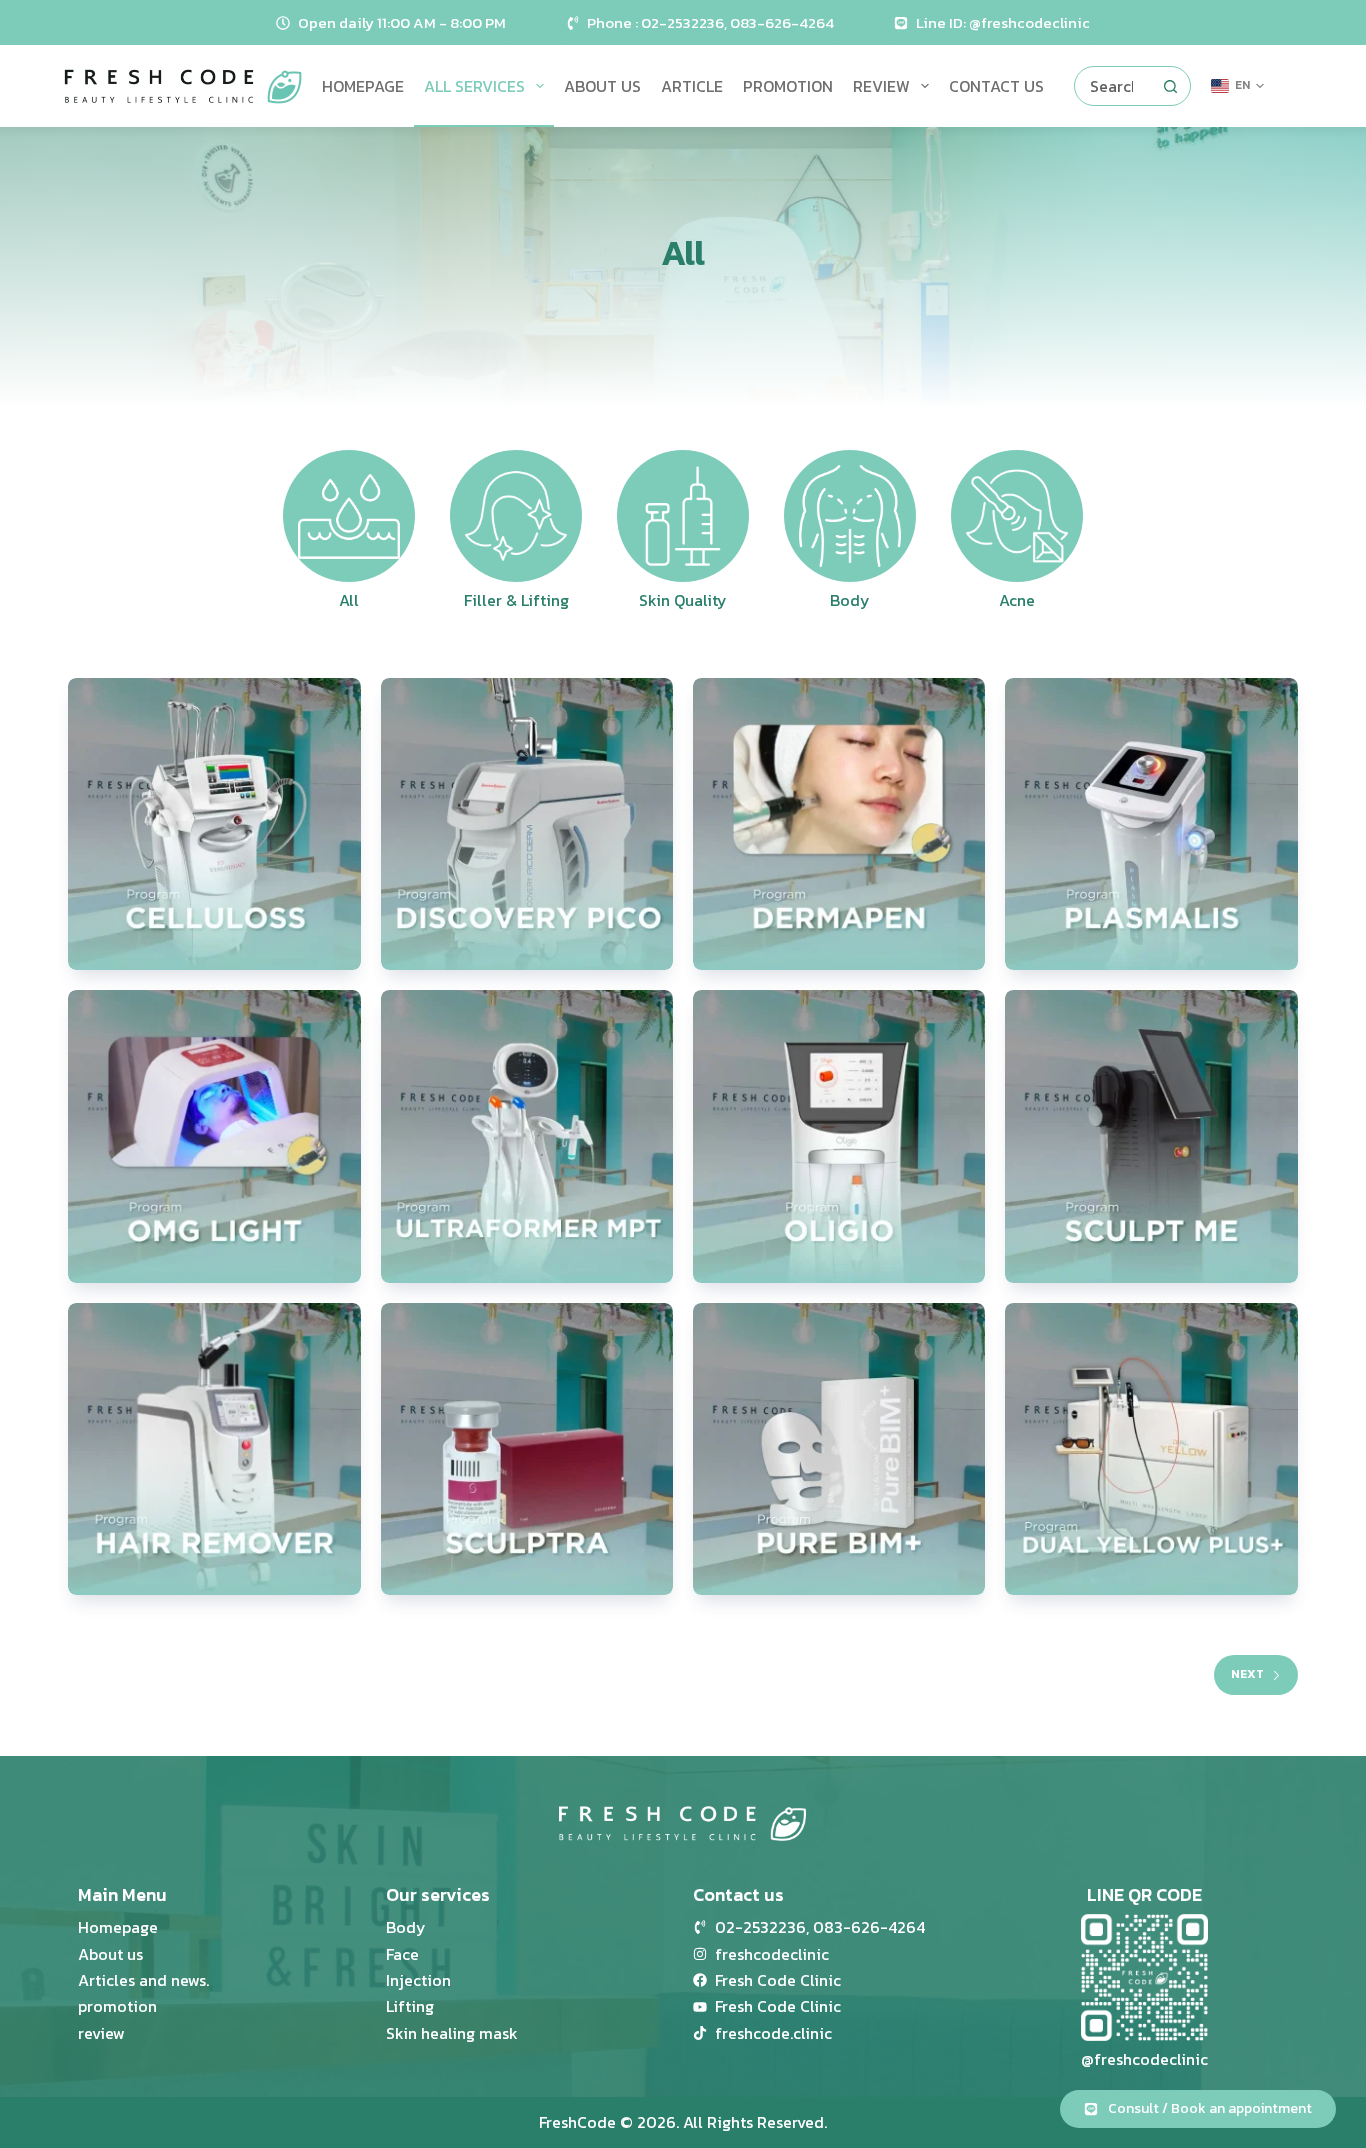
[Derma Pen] (839, 824)
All (349, 600)
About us (602, 86)
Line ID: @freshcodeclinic (1003, 22)
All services (474, 86)
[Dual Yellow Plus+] (1151, 1449)
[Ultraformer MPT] (527, 1136)
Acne (1017, 600)
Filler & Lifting (516, 600)
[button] (1237, 86)
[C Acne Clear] (1151, 824)
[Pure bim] (839, 1449)
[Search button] (1171, 86)
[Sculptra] (527, 1449)
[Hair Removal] (214, 1449)
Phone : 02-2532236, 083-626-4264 (710, 22)
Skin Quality (683, 600)
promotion (788, 86)
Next (1247, 1674)
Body (850, 600)
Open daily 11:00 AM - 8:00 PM (402, 22)
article (692, 86)
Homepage (363, 86)
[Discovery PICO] (527, 824)
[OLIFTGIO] (839, 1136)
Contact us (996, 86)
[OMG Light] (214, 1136)
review (881, 86)
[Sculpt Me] (1151, 1136)
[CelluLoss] (214, 824)
